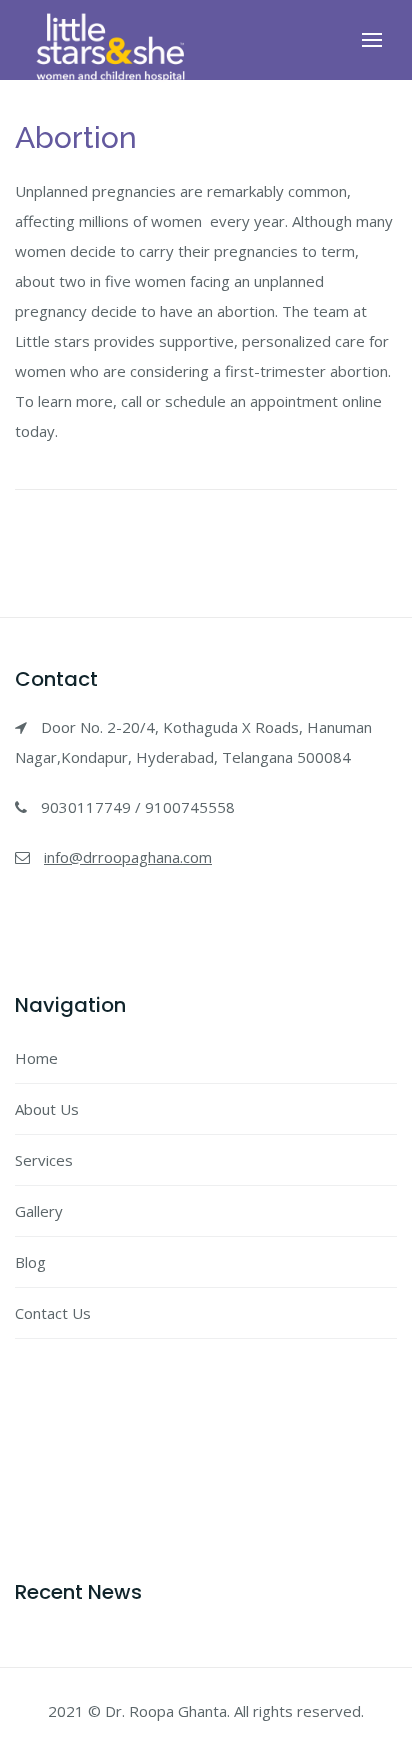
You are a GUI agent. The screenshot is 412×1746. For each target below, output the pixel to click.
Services (44, 1160)
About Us (47, 1109)
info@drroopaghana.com (128, 857)
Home (36, 1058)
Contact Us (53, 1313)
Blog (30, 1262)
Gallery (39, 1211)
